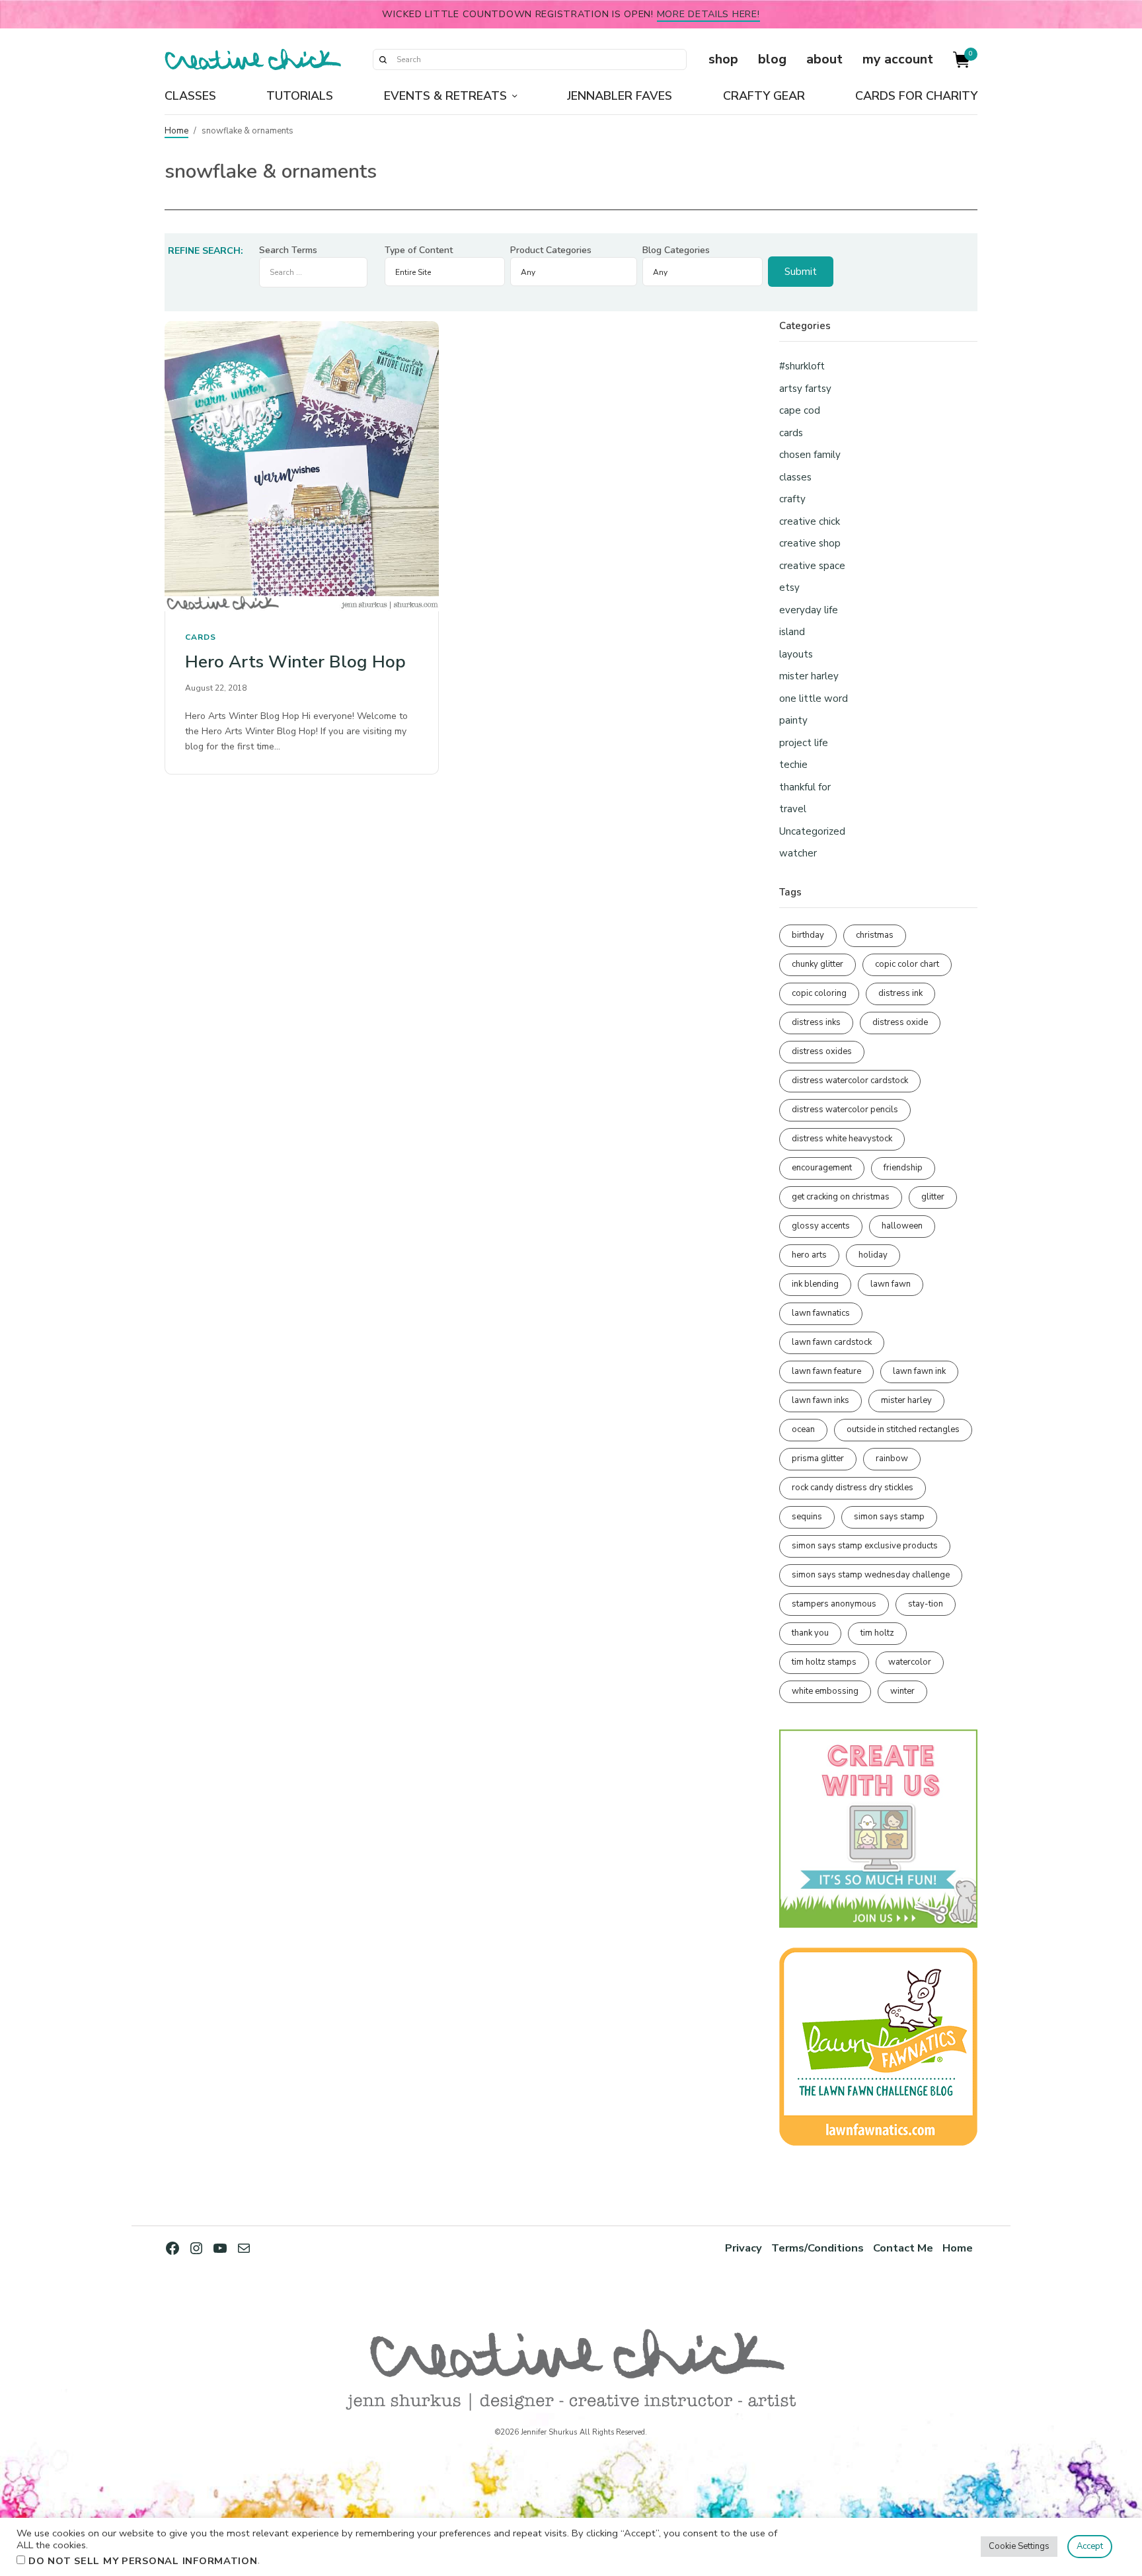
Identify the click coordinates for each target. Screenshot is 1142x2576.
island (792, 632)
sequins (807, 1517)
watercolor (910, 1662)
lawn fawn (891, 1284)
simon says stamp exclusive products (865, 1546)
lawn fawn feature (826, 1371)
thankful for (805, 787)
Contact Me (903, 2248)
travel (793, 809)
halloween (902, 1226)
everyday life (809, 610)
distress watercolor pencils (845, 1110)
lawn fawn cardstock (832, 1342)
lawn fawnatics (821, 1313)
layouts (796, 654)
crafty (792, 499)
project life (804, 743)
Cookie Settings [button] (1019, 2546)
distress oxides (822, 1051)
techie (793, 765)
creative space (812, 566)
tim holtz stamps (824, 1662)
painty (793, 720)
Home (176, 131)
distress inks (816, 1022)
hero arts (809, 1255)
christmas (875, 935)
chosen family (810, 455)
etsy (789, 587)
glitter (933, 1197)
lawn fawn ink (919, 1371)
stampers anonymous (834, 1604)
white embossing (825, 1691)
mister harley (809, 676)
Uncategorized (812, 831)
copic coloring (819, 993)
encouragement (822, 1168)
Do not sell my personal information (143, 2561)
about (824, 59)
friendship (903, 1168)
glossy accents (821, 1226)
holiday (873, 1255)
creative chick (810, 521)
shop (723, 59)
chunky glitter (818, 964)
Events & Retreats (445, 96)
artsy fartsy (805, 389)
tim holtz (877, 1633)
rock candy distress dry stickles (853, 1488)
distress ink (900, 993)
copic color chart (907, 964)
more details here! (708, 14)
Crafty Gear (764, 96)
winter (902, 1691)
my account (898, 59)
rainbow (892, 1458)
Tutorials (300, 96)
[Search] (383, 59)
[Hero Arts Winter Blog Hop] (302, 466)
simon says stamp (889, 1517)
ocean (803, 1429)
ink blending (815, 1284)
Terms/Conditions (818, 2248)
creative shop (810, 543)
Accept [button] (1090, 2546)
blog (772, 59)
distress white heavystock (842, 1139)
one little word (814, 699)
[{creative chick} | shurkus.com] (253, 59)
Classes (190, 96)
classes (795, 477)
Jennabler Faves (620, 96)
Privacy (743, 2248)
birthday (808, 935)
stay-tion (926, 1604)
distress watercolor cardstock (850, 1080)
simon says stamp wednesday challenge (871, 1575)
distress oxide (900, 1022)
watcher (798, 853)
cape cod (800, 410)
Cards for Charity (916, 96)
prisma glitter (818, 1458)
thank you (810, 1633)
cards (201, 637)
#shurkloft (802, 366)
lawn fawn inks (820, 1400)
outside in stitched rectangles (903, 1429)
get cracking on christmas (841, 1197)
